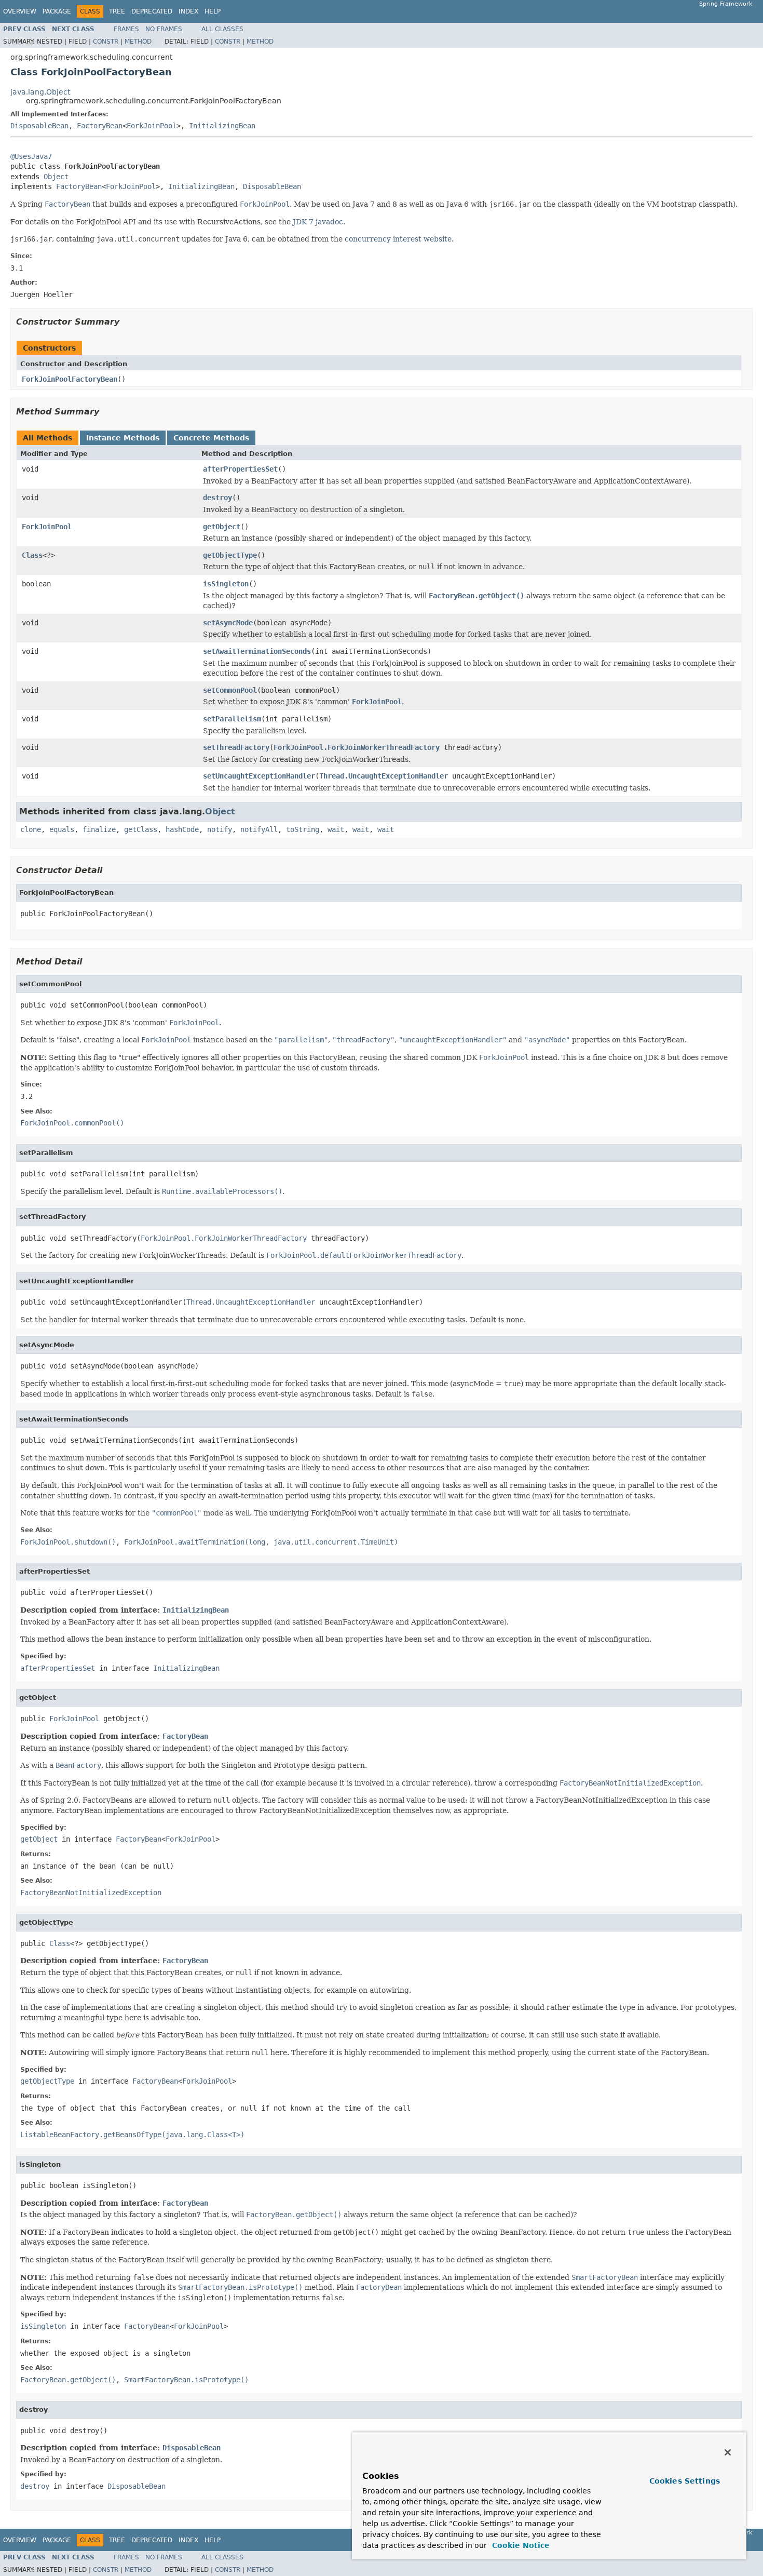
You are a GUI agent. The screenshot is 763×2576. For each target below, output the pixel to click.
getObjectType (230, 555)
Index (188, 11)
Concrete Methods (211, 438)
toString (303, 829)
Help (213, 11)
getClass (141, 829)
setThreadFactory (236, 747)
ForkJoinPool (152, 126)
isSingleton (226, 584)
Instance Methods (123, 438)
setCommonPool (230, 690)
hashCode (182, 829)
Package (57, 11)
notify (220, 829)
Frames (126, 29)
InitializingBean (222, 126)
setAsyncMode (228, 623)
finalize (99, 829)
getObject (222, 527)
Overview (20, 11)
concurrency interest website (398, 239)
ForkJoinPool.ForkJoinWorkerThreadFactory (357, 747)
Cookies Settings (685, 2481)
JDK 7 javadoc (318, 222)
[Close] (728, 2452)
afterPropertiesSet (240, 469)
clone (31, 829)
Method (138, 42)
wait (336, 829)
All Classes (222, 29)
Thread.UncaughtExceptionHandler (384, 776)
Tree (117, 11)
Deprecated (152, 11)
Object (56, 177)
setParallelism (232, 719)
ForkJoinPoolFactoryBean (70, 379)
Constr (106, 42)
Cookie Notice (520, 2545)
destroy (217, 498)
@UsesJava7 (31, 156)
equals (62, 829)
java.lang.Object (40, 92)
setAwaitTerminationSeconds (257, 651)
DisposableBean (39, 126)
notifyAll (259, 829)
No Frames (164, 29)
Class (32, 555)
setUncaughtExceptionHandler (259, 776)
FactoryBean (100, 126)
